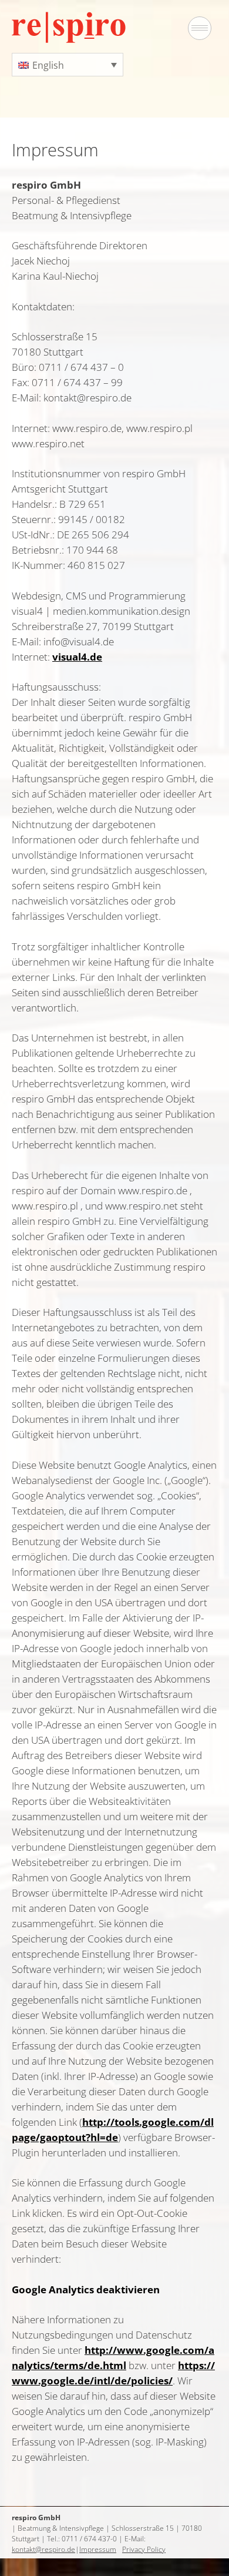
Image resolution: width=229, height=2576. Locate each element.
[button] (68, 65)
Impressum (98, 2549)
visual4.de (77, 657)
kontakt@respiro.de (43, 2549)
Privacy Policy (144, 2549)
